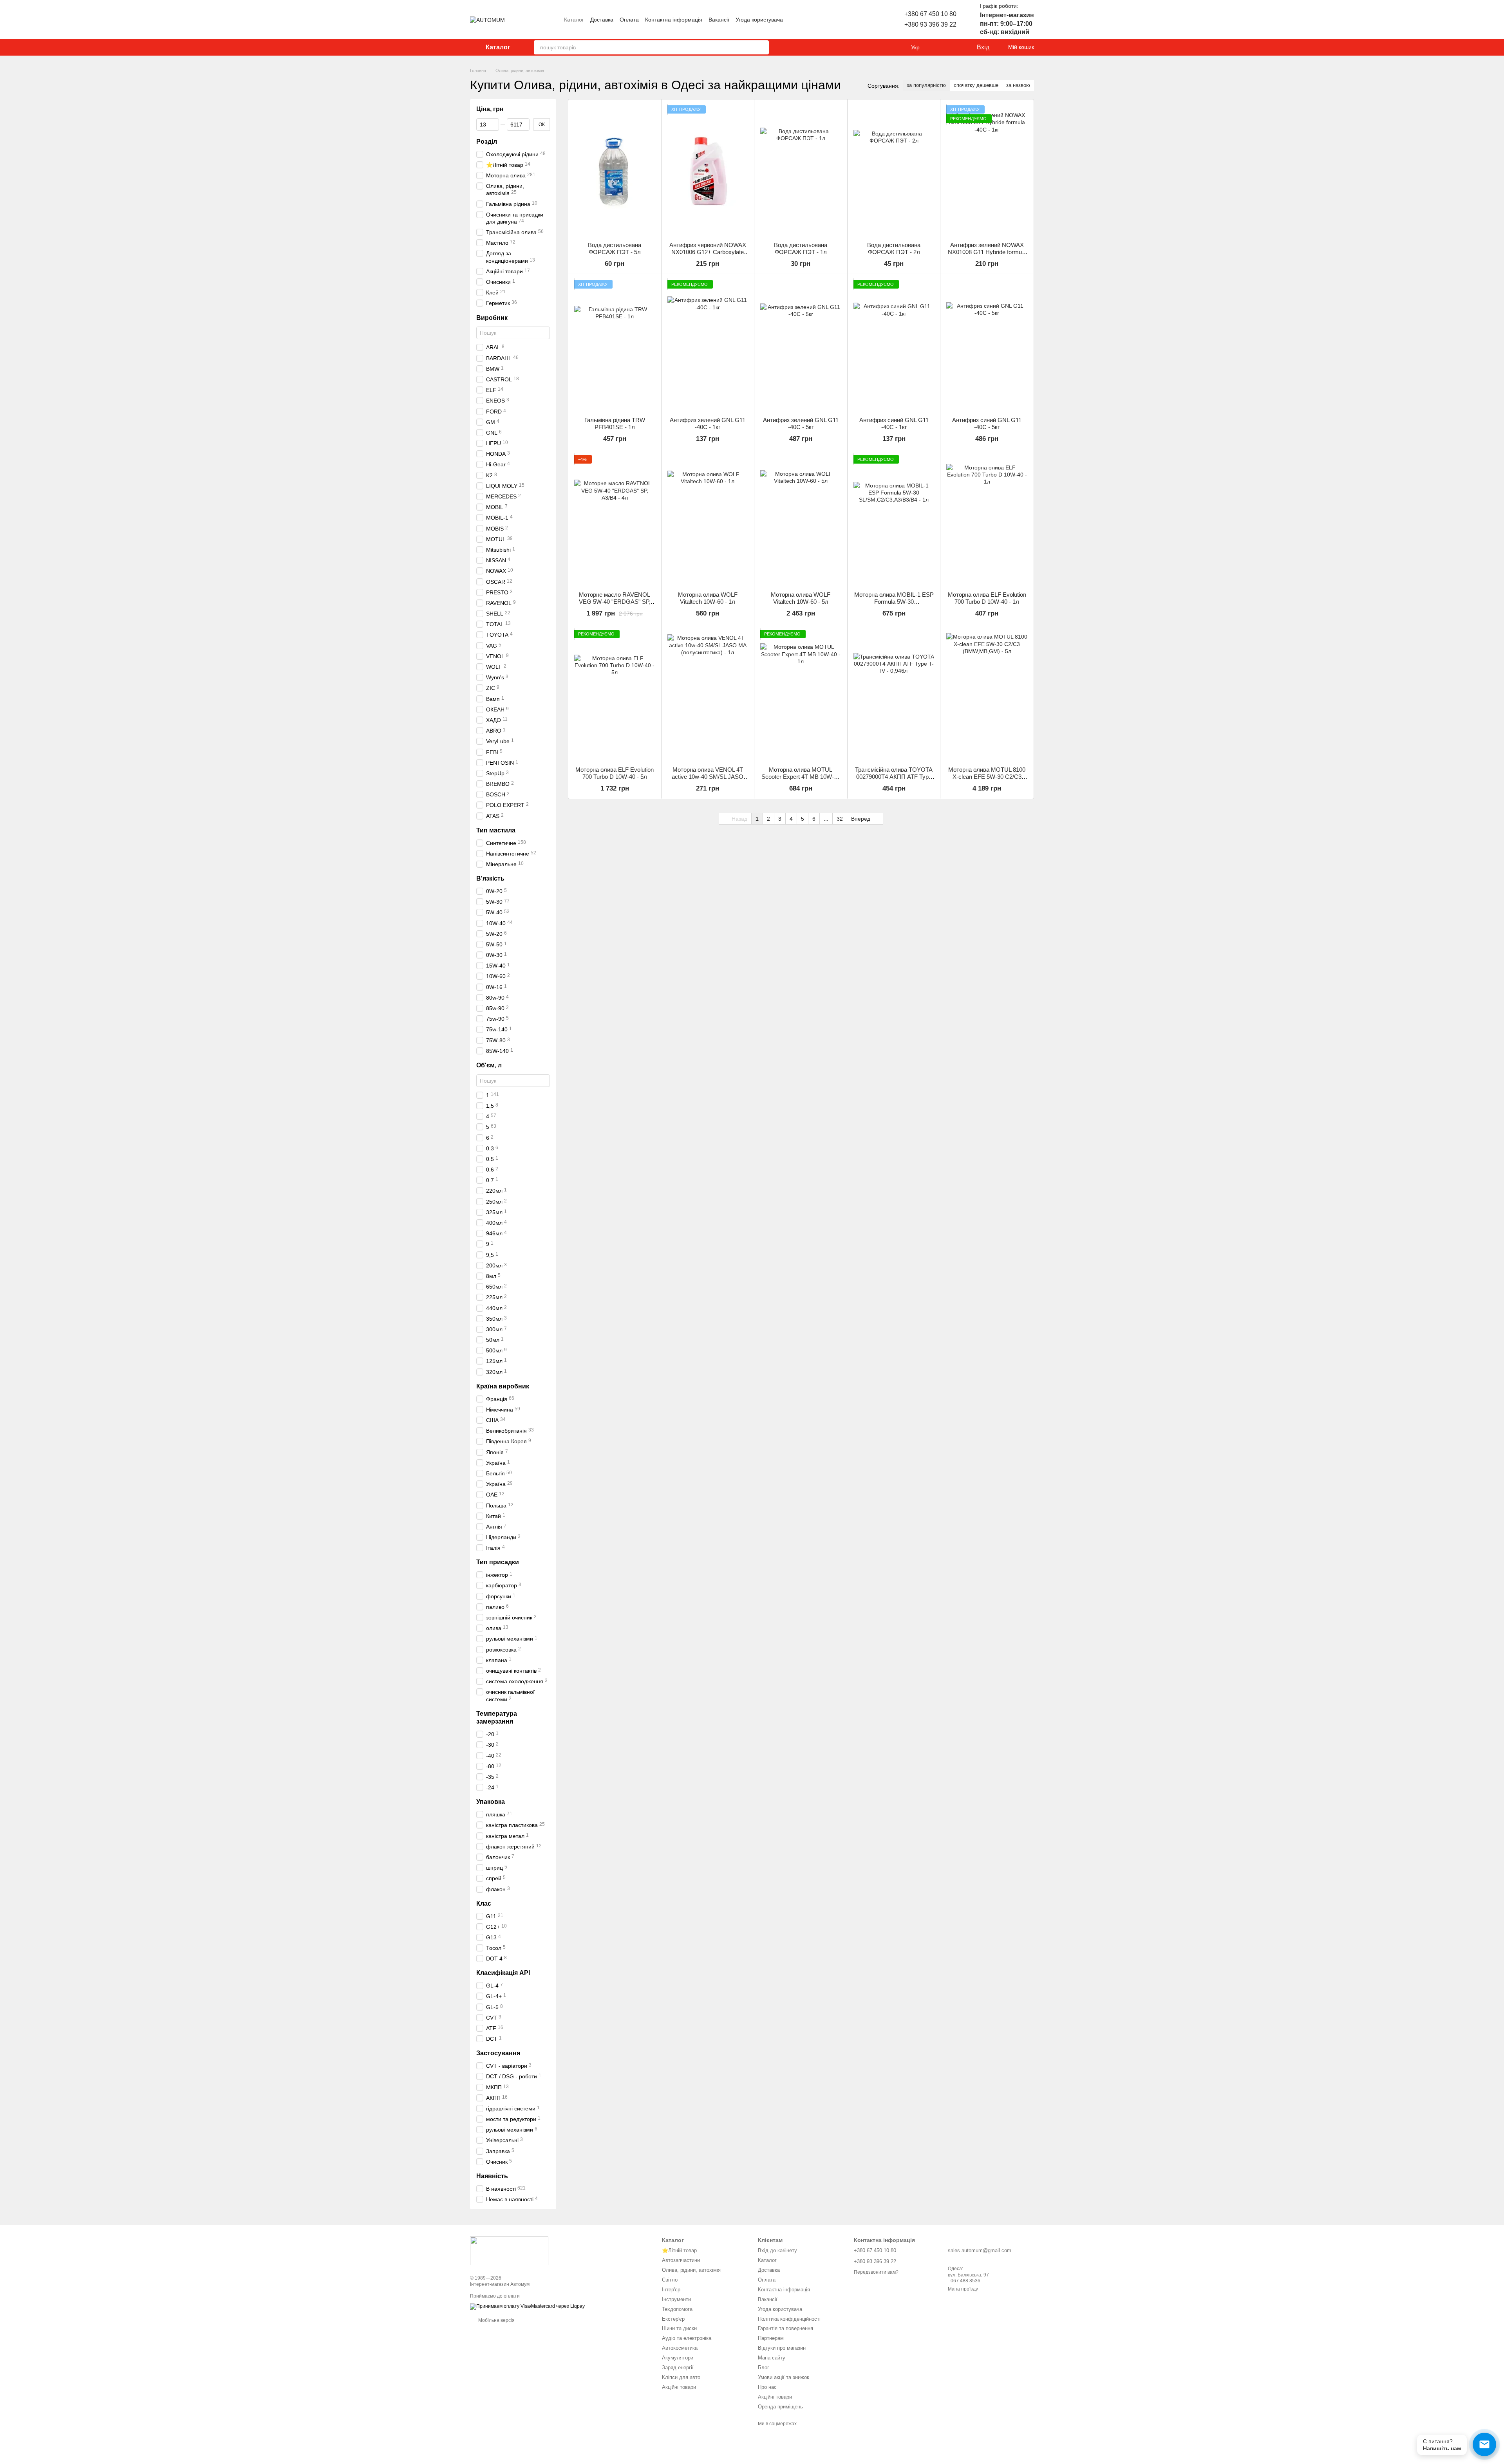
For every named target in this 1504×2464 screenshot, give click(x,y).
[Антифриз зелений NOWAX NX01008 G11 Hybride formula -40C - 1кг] (987, 171)
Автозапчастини (681, 2260)
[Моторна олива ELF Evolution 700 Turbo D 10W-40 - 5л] (615, 695)
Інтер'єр (671, 2290)
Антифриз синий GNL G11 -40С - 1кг (894, 423)
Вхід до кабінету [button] (777, 2250)
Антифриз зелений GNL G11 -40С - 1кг (708, 423)
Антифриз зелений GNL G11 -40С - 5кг (801, 423)
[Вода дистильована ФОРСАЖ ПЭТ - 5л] (615, 171)
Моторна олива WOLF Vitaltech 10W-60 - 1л (708, 598)
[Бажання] (954, 47)
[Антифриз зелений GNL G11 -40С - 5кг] (801, 345)
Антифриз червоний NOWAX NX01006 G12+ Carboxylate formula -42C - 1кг (708, 252)
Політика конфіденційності (789, 2319)
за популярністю (926, 85)
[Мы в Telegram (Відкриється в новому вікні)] (867, 20)
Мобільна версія (496, 2320)
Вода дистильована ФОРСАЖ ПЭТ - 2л (894, 248)
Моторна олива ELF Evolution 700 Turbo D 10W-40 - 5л (615, 773)
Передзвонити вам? (876, 2272)
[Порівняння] (938, 47)
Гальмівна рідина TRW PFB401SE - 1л (615, 423)
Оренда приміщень (780, 2407)
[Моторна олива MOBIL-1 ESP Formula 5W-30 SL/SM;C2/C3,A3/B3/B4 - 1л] (894, 520)
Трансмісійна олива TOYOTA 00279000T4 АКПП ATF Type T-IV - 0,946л (894, 777)
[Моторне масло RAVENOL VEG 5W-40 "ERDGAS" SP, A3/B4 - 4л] (615, 520)
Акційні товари (679, 2387)
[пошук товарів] (762, 47)
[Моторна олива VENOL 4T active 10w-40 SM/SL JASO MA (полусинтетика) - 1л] (708, 695)
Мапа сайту (772, 2358)
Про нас (767, 2387)
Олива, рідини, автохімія (691, 2270)
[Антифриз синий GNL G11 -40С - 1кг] (894, 345)
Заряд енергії (678, 2367)
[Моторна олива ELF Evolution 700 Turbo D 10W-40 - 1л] (987, 520)
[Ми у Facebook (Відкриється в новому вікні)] (857, 20)
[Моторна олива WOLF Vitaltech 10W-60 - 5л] (801, 520)
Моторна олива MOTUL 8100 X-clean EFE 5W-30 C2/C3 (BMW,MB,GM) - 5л (987, 777)
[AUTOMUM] (509, 2251)
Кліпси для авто (681, 2377)
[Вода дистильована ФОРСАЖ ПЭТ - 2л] (894, 171)
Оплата (629, 20)
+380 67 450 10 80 (930, 14)
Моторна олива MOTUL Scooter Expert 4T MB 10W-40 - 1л (801, 777)
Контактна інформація (674, 20)
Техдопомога (677, 2309)
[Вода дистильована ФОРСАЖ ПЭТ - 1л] (801, 171)
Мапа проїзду (963, 2289)
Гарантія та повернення (785, 2328)
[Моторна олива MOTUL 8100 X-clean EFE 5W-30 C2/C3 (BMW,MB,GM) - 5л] (987, 695)
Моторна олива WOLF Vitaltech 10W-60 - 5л (801, 598)
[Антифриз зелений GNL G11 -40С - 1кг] (708, 345)
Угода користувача (759, 20)
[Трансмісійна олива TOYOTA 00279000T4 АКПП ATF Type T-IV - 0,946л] (894, 695)
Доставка (602, 20)
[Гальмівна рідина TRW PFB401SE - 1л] (615, 345)
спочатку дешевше (976, 85)
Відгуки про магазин (782, 2348)
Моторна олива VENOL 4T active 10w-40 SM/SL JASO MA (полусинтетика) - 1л (708, 777)
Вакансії (719, 20)
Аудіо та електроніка (687, 2338)
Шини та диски (679, 2328)
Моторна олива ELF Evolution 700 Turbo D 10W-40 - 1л (987, 598)
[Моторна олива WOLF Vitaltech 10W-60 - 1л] (708, 520)
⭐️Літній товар (679, 2250)
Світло (670, 2280)
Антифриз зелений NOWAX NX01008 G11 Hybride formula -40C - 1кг (987, 252)
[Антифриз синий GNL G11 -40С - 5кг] (987, 345)
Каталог (574, 20)
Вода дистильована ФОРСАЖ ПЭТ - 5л (615, 248)
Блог (764, 2367)
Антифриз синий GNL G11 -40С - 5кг (987, 423)
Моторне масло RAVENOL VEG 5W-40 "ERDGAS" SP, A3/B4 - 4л (615, 602)
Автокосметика (680, 2348)
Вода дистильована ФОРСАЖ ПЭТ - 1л (801, 248)
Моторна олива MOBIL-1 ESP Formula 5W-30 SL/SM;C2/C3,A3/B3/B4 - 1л (894, 602)
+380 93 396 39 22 (930, 24)
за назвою (1018, 85)
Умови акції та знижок (784, 2377)
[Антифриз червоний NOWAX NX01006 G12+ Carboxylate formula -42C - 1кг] (708, 171)
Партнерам (771, 2338)
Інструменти (676, 2299)
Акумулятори (678, 2358)
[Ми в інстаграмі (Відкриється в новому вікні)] (848, 20)
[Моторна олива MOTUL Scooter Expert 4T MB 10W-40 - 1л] (801, 695)
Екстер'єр (673, 2319)
